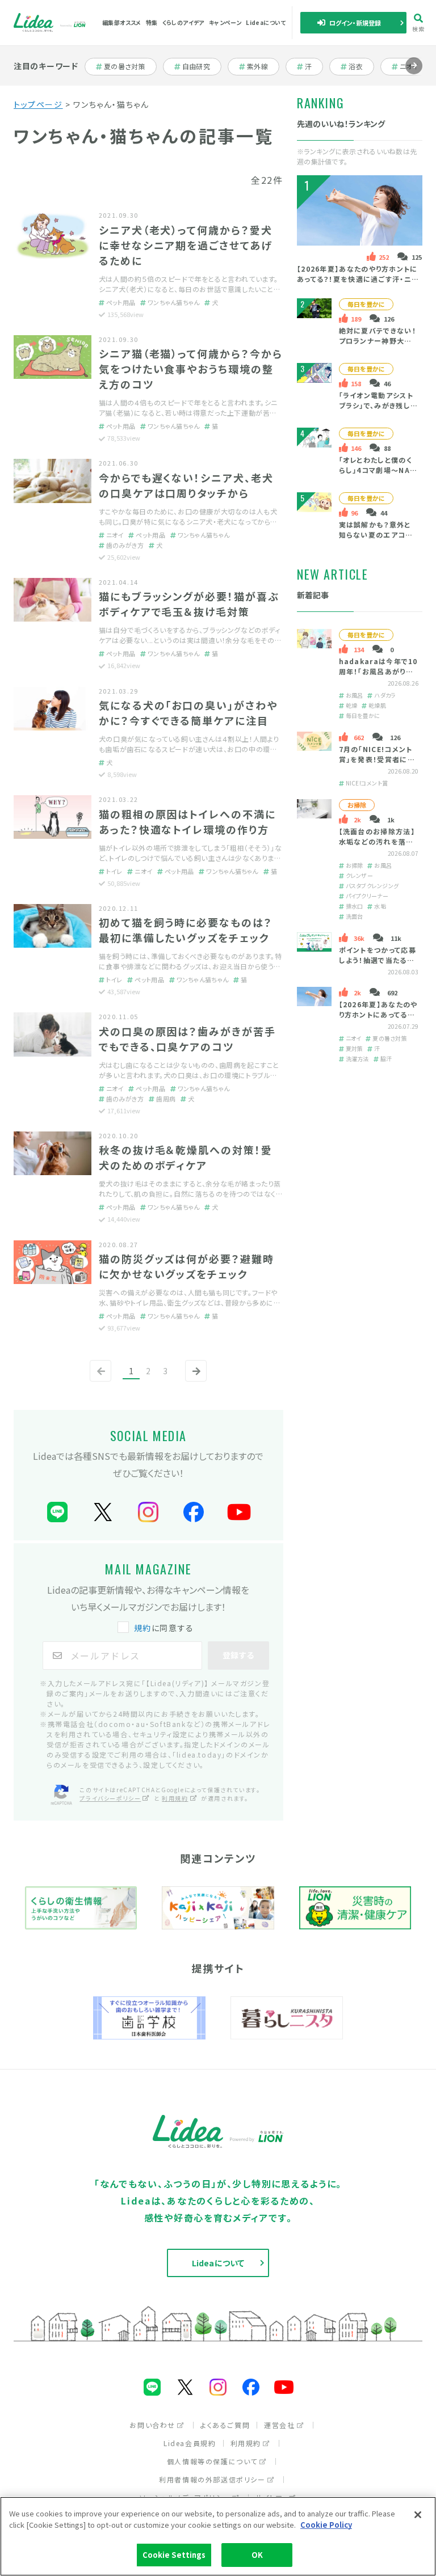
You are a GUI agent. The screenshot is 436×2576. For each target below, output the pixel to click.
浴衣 (361, 66)
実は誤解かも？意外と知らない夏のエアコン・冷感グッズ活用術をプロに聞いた (377, 540)
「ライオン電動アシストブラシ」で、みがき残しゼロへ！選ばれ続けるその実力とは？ (378, 410)
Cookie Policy (326, 2525)
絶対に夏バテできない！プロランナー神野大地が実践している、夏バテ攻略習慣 (377, 346)
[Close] (418, 2515)
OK (257, 2555)
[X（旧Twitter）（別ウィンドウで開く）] (103, 1512)
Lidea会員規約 (190, 2443)
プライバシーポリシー (110, 1798)
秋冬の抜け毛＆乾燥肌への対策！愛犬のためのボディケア (186, 1157)
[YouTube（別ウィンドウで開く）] (239, 1512)
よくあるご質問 (225, 2425)
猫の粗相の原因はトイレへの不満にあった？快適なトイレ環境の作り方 (187, 822)
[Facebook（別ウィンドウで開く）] (194, 1512)
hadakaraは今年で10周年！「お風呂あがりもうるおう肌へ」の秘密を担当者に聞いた (378, 676)
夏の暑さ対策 (124, 66)
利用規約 (175, 1798)
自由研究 (200, 66)
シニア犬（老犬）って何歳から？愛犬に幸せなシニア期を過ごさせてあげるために (186, 245)
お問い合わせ (152, 2425)
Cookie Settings (174, 2555)
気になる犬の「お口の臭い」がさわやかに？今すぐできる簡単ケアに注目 (188, 713)
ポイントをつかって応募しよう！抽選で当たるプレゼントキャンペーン (377, 960)
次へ (194, 1380)
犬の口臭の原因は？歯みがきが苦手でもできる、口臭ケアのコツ (187, 1039)
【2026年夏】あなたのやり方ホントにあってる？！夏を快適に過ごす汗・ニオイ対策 (358, 279)
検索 (419, 28)
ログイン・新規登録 (355, 23)
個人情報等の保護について (212, 2461)
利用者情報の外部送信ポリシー (212, 2479)
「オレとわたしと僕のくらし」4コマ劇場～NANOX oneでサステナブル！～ (377, 475)
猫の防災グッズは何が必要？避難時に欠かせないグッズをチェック (186, 1266)
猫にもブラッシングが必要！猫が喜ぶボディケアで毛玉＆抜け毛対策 (189, 604)
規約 (143, 1628)
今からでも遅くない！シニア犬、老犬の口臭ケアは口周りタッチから (186, 485)
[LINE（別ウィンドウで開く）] (57, 1512)
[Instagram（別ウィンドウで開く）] (148, 1512)
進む (414, 74)
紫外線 (263, 66)
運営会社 (279, 2425)
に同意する (164, 1628)
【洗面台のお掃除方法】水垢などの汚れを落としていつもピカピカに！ (376, 841)
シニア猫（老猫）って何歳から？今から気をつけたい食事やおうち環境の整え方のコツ (191, 369)
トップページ (38, 104)
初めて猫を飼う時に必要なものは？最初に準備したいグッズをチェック (186, 930)
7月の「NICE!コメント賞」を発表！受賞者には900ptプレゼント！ (376, 759)
